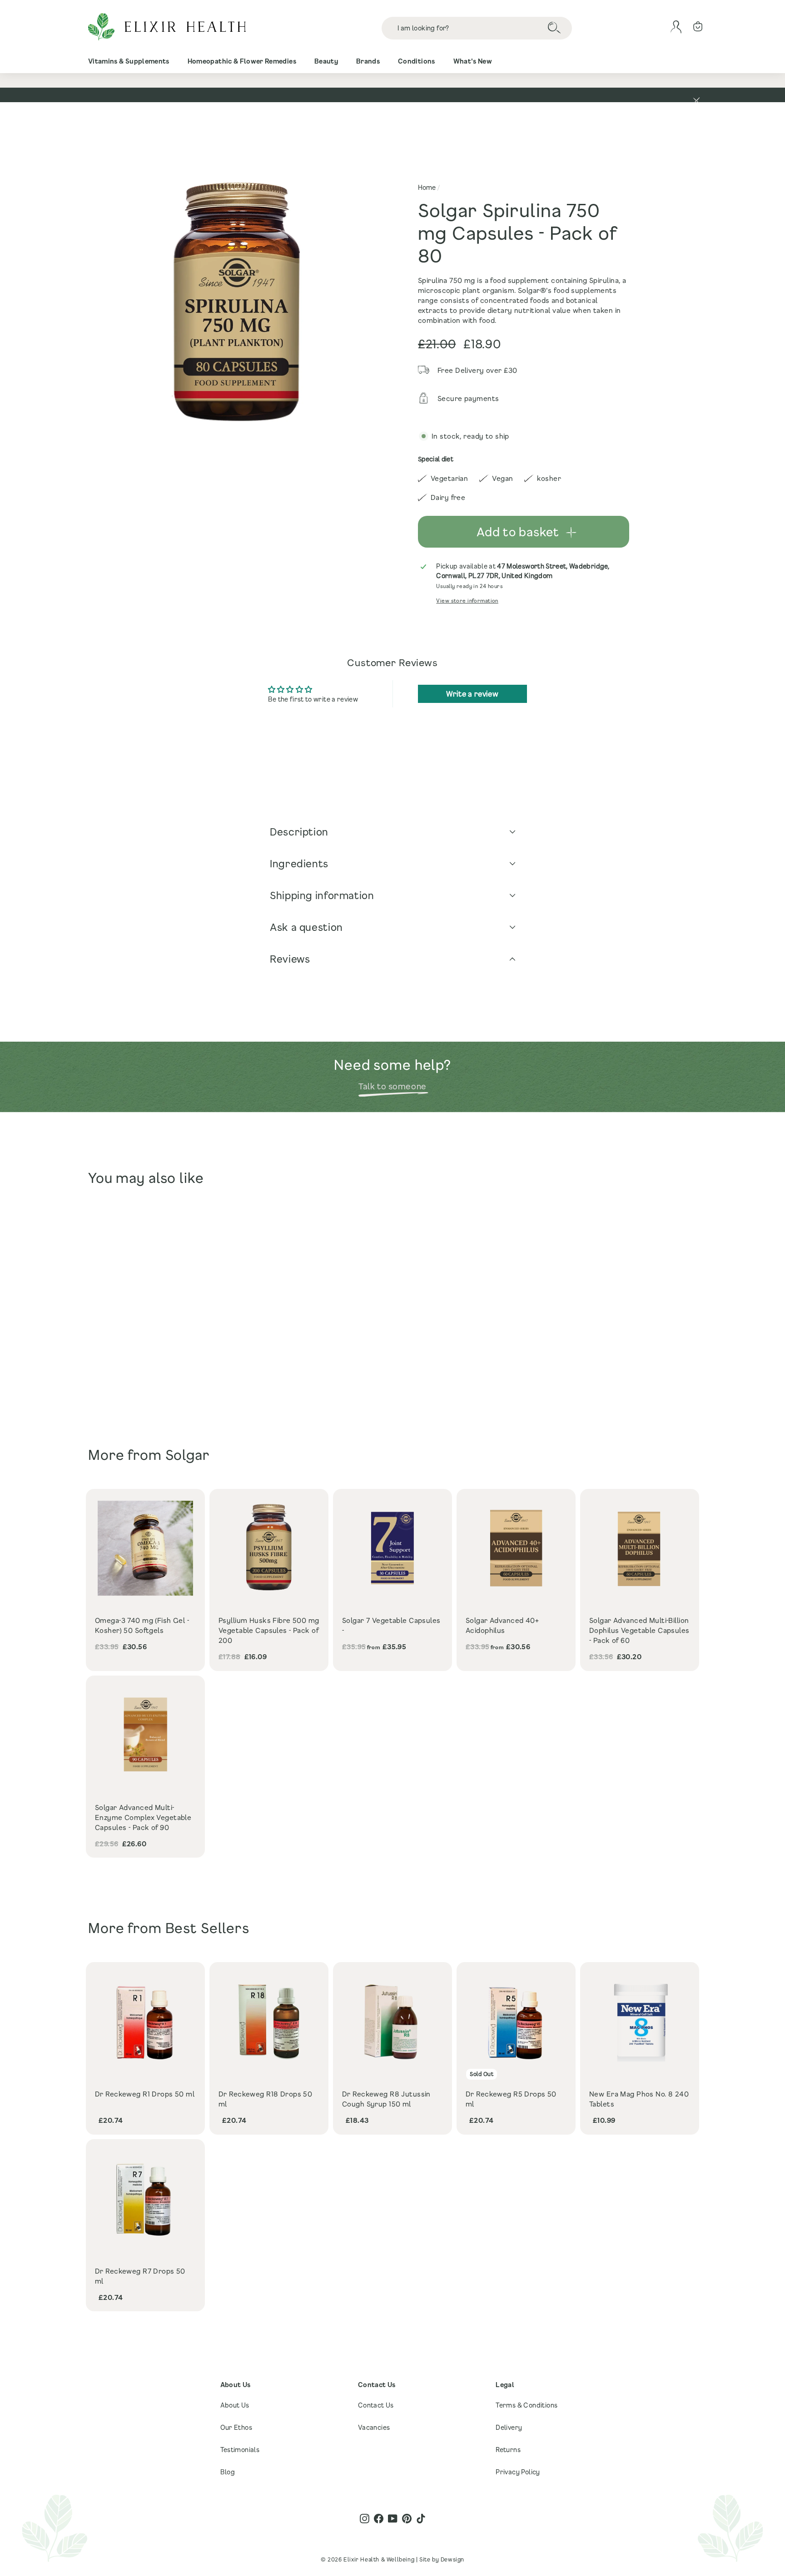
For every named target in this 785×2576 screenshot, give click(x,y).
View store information (467, 601)
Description (299, 832)
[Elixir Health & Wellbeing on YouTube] (393, 2519)
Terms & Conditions (527, 2405)
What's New (473, 61)
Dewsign (452, 2559)
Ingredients (299, 863)
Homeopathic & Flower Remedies (242, 61)
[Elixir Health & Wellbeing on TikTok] (421, 2519)
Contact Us (376, 2405)
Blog (228, 2472)
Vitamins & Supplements (129, 61)
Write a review (472, 694)
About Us (235, 2405)
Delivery (509, 2427)
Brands (368, 61)
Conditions (417, 61)
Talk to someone (392, 1086)
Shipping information (322, 895)
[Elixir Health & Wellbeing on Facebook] (379, 2519)
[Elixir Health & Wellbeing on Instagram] (365, 2519)
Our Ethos (236, 2427)
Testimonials (240, 2450)
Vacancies (374, 2427)
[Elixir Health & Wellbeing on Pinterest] (407, 2519)
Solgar (188, 1455)
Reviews (290, 959)
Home (427, 187)
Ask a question (306, 927)
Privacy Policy (518, 2472)
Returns (508, 2450)
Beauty (326, 61)
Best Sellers (207, 1928)
